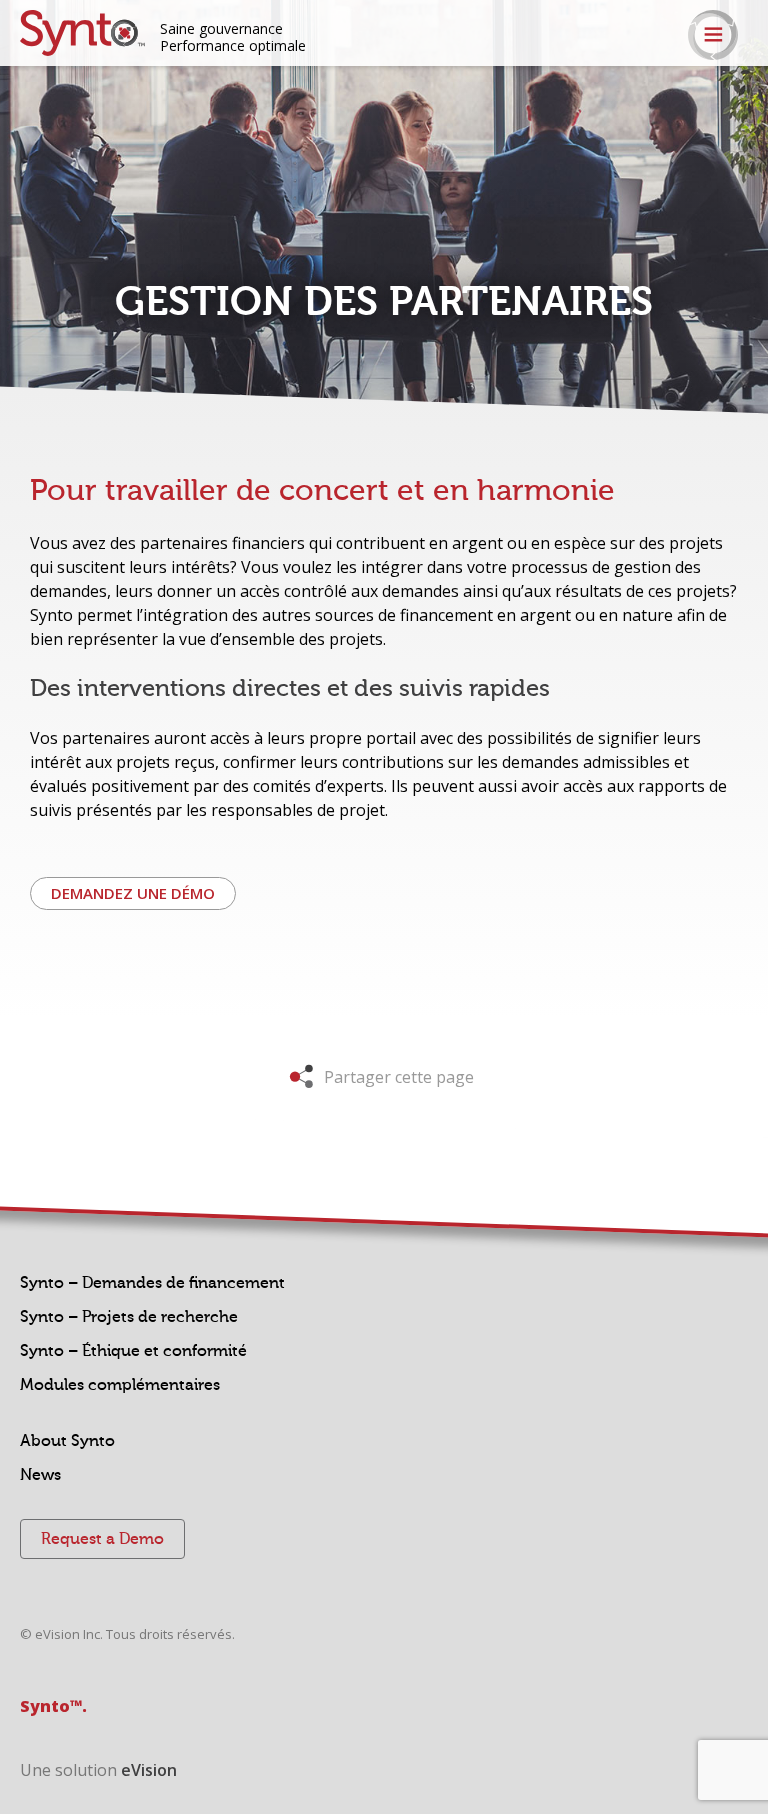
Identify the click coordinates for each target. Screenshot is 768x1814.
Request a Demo (102, 1539)
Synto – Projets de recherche (129, 1317)
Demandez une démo (133, 893)
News (40, 1475)
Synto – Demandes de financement (152, 1283)
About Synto (67, 1441)
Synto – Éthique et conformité (133, 1351)
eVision (149, 1770)
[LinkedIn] (755, 102)
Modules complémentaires (120, 1385)
